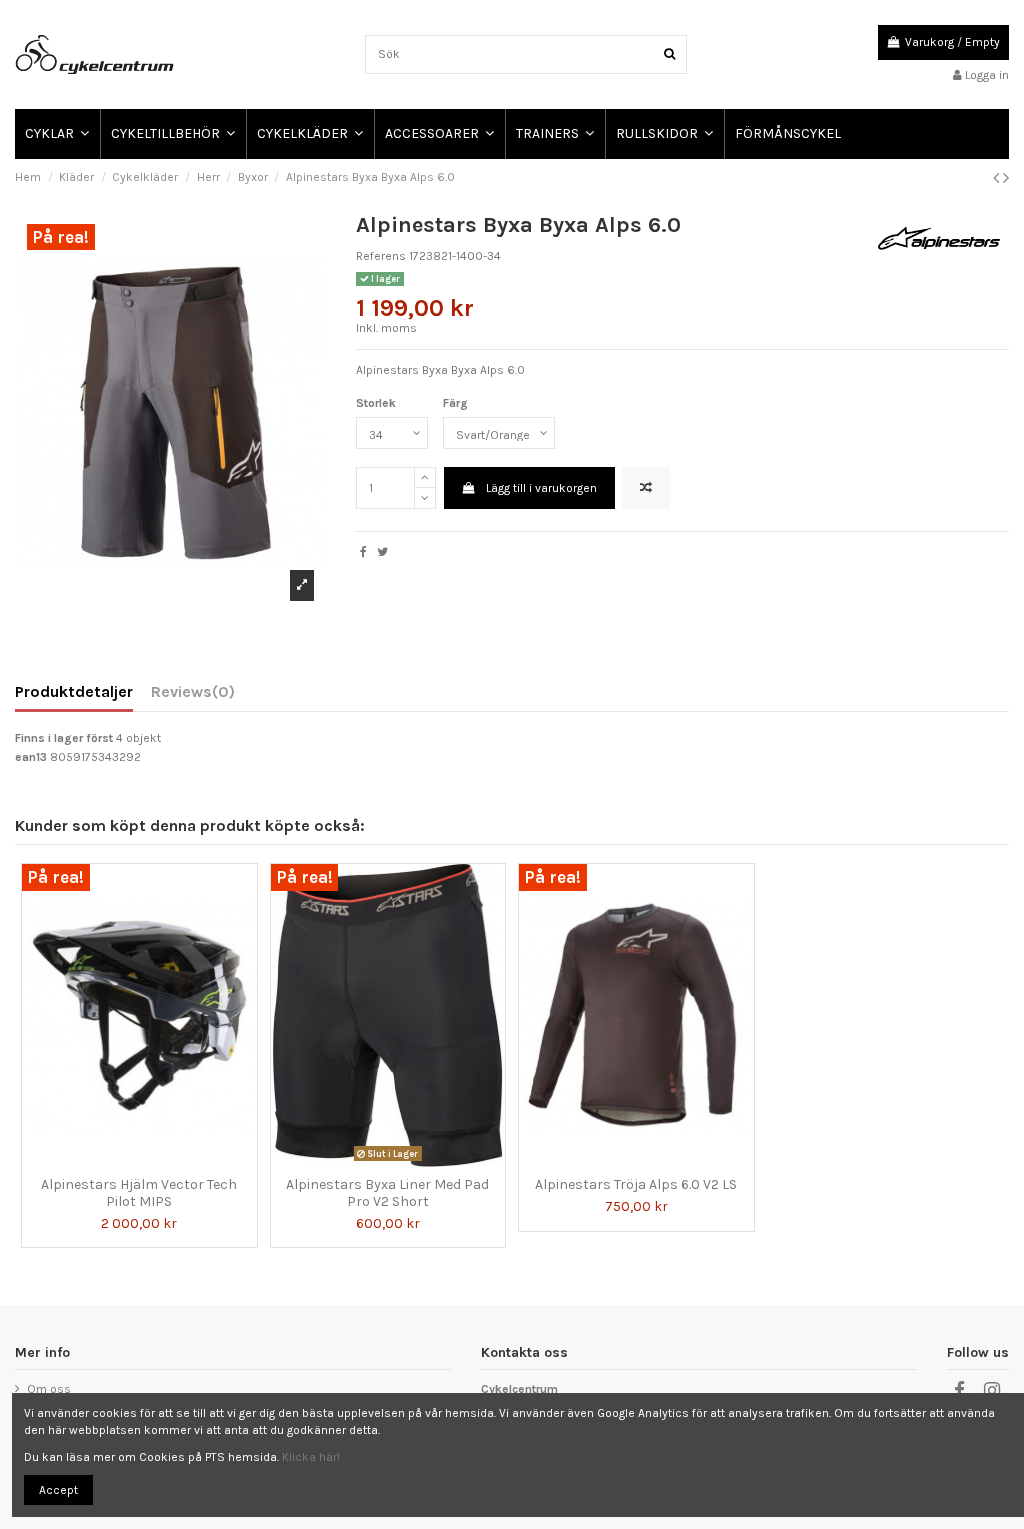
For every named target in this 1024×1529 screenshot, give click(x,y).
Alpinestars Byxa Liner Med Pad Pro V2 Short (387, 1193)
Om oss (49, 1389)
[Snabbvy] (151, 1161)
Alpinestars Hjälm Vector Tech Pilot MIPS (139, 1193)
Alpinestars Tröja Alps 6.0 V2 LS (636, 1184)
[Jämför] (128, 1161)
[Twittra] (382, 552)
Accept (58, 1490)
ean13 (31, 757)
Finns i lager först (64, 738)
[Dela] (363, 552)
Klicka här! (311, 1457)
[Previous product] (998, 178)
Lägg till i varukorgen (541, 488)
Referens (381, 256)
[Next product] (1006, 178)
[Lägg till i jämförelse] (646, 488)
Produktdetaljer (74, 692)
